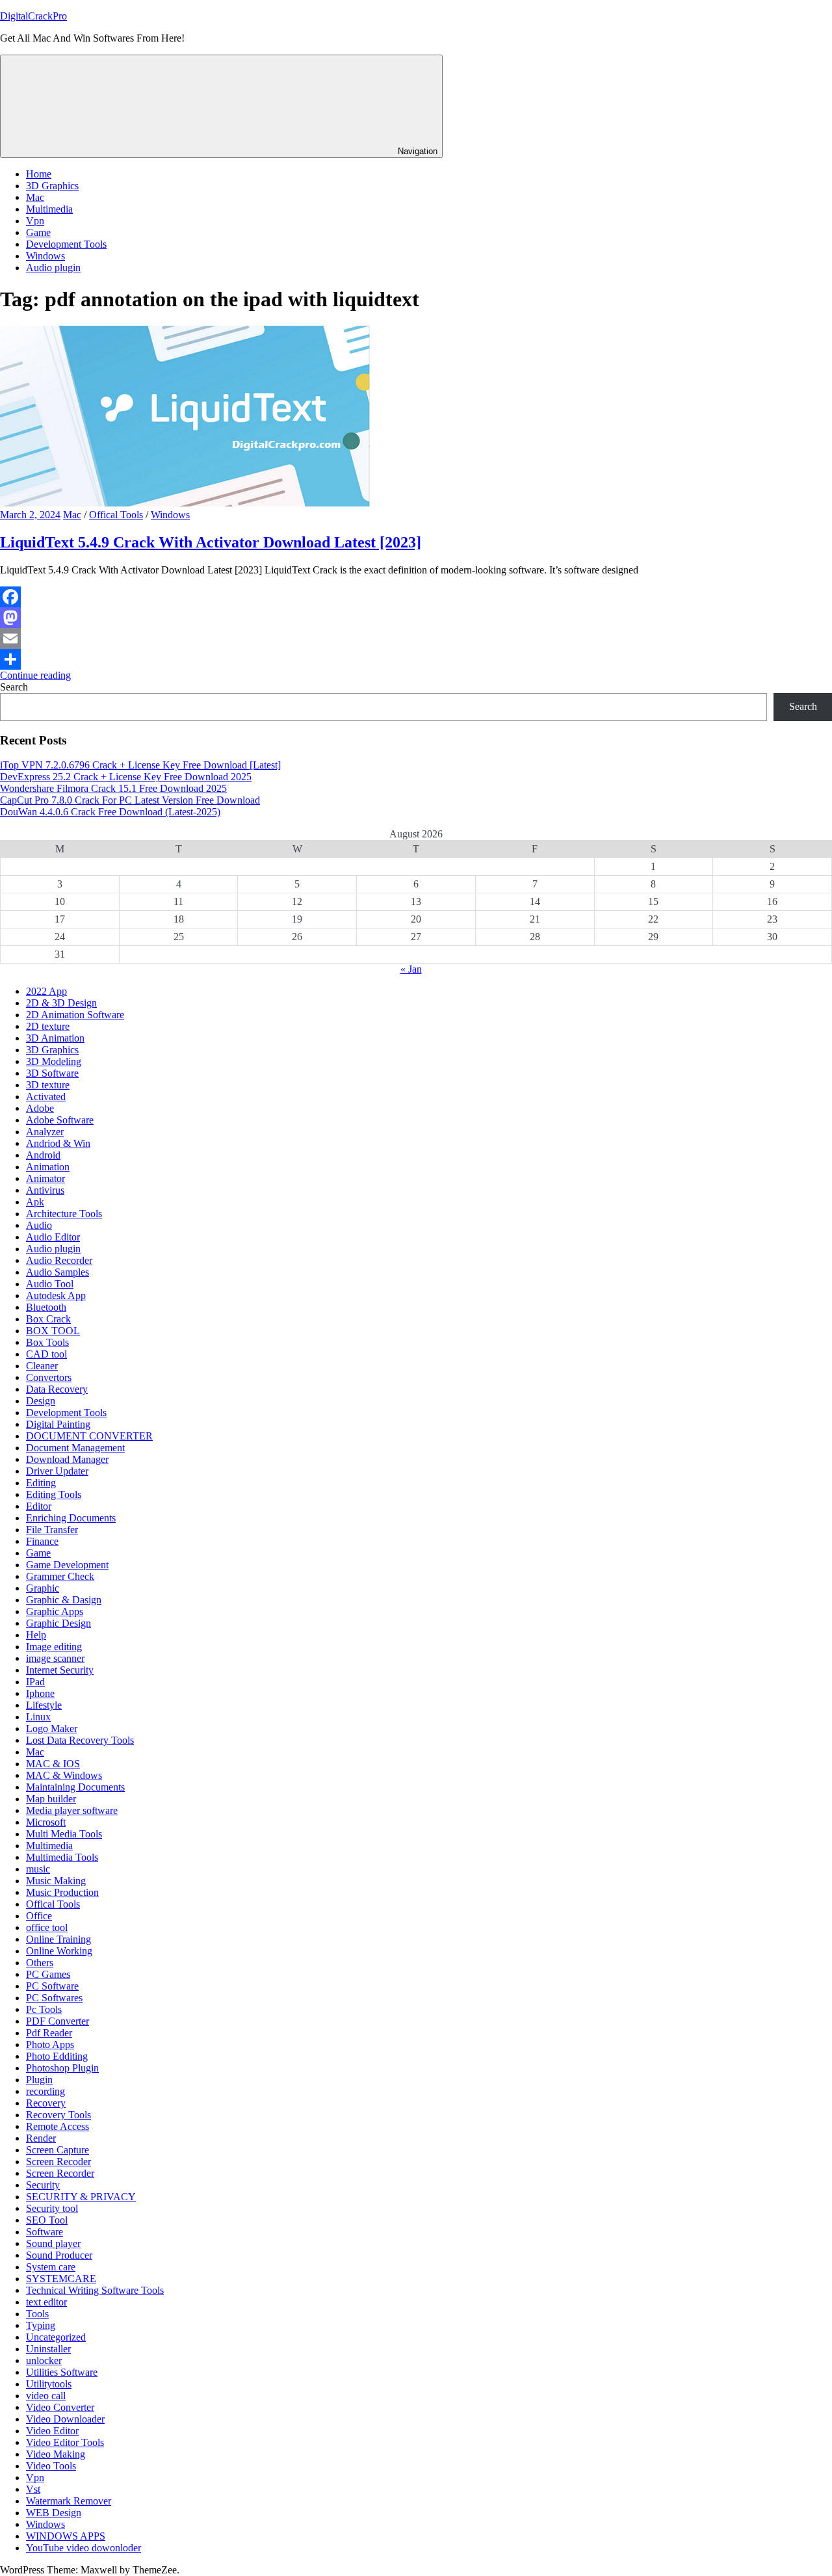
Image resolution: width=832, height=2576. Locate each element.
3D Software (52, 1073)
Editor (39, 1506)
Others (40, 1963)
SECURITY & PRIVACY (81, 2197)
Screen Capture (58, 2150)
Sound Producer (59, 2255)
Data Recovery (57, 1389)
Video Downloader (65, 2419)
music (38, 1869)
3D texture (48, 1085)
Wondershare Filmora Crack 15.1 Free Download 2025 (113, 788)
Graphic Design (58, 1623)
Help (36, 1635)
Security (43, 2185)
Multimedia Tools (62, 1857)
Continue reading (35, 675)
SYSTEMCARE (61, 2279)
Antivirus (45, 1190)
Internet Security (60, 1670)
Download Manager (67, 1459)
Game (38, 232)
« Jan (411, 969)
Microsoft (46, 1822)
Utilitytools (49, 2384)
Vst (33, 2489)
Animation (48, 1167)
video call (46, 2396)
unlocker (44, 2360)
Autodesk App (56, 1295)
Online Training (58, 1939)
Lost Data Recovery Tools (80, 1740)
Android (43, 1155)
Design (41, 1401)
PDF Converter (58, 2021)
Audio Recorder (59, 1260)
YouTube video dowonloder (84, 2548)
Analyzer (45, 1132)
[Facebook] (416, 597)
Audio (39, 1225)
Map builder (51, 1799)
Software (45, 2232)
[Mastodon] (416, 618)
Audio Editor (53, 1237)
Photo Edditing (57, 2056)
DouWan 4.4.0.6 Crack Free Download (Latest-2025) (110, 812)
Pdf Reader (49, 2033)
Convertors (49, 1377)
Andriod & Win (58, 1143)
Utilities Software (62, 2372)
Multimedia (49, 209)
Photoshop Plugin (62, 2068)
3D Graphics (52, 186)
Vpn (35, 221)
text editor (46, 2302)
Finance (42, 1541)
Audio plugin (53, 268)
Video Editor (52, 2431)
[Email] (416, 638)
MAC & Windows (64, 1775)
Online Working (59, 1951)
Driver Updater (57, 1471)
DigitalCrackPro (33, 16)
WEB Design (54, 2513)
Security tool (52, 2208)
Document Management (75, 1448)
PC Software (52, 1986)
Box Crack (48, 1319)
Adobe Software (60, 1120)
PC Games (48, 1974)
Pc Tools (44, 2009)
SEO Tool (47, 2220)
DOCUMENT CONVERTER (89, 1436)
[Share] (416, 659)
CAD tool (46, 1354)
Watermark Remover (69, 2501)
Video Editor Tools (65, 2442)
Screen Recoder (58, 2162)
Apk (35, 1202)
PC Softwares (54, 1998)
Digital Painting (58, 1424)
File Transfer (52, 1530)
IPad (35, 1682)
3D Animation (55, 1038)
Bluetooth (46, 1307)
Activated (46, 1097)
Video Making (56, 2454)
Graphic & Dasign (64, 1600)
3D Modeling (54, 1061)
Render (41, 2138)
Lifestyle (44, 1705)
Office (39, 1916)
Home (39, 174)
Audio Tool (50, 1284)
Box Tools (47, 1342)
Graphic (43, 1588)
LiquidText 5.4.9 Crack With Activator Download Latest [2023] (211, 542)
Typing (41, 2325)
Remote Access (58, 2126)
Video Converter (60, 2407)
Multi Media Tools (64, 1834)
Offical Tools (116, 515)
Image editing (54, 1647)
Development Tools (66, 244)
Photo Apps (50, 2044)
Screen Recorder (60, 2173)
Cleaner (42, 1366)
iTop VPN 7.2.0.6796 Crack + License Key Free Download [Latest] (140, 765)
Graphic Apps (55, 1611)
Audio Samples (58, 1272)
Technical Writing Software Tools (95, 2290)
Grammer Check (60, 1576)
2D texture (48, 1026)
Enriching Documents (71, 1518)
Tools (37, 2314)
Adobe (40, 1108)
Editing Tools (54, 1494)
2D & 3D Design (61, 1003)
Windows (45, 256)
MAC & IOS (53, 1764)
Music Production (62, 1892)
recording (45, 2091)
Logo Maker (52, 1728)
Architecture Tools (64, 1214)
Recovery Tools (58, 2115)
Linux (38, 1717)
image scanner (55, 1658)
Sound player (53, 2243)
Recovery (46, 2103)
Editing (41, 1483)
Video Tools (51, 2466)
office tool (47, 1927)
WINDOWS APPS (66, 2536)
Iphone (40, 1693)
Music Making (56, 1881)
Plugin (39, 2080)
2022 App (46, 991)
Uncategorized (56, 2337)
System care (51, 2267)
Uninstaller (48, 2349)
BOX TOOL (53, 1331)
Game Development (67, 1565)
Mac (35, 197)
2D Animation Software (75, 1015)
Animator (45, 1178)
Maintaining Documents (75, 1787)
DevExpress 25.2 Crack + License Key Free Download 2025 (126, 777)
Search (14, 687)
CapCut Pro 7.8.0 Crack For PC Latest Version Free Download (130, 800)
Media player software (72, 1810)
